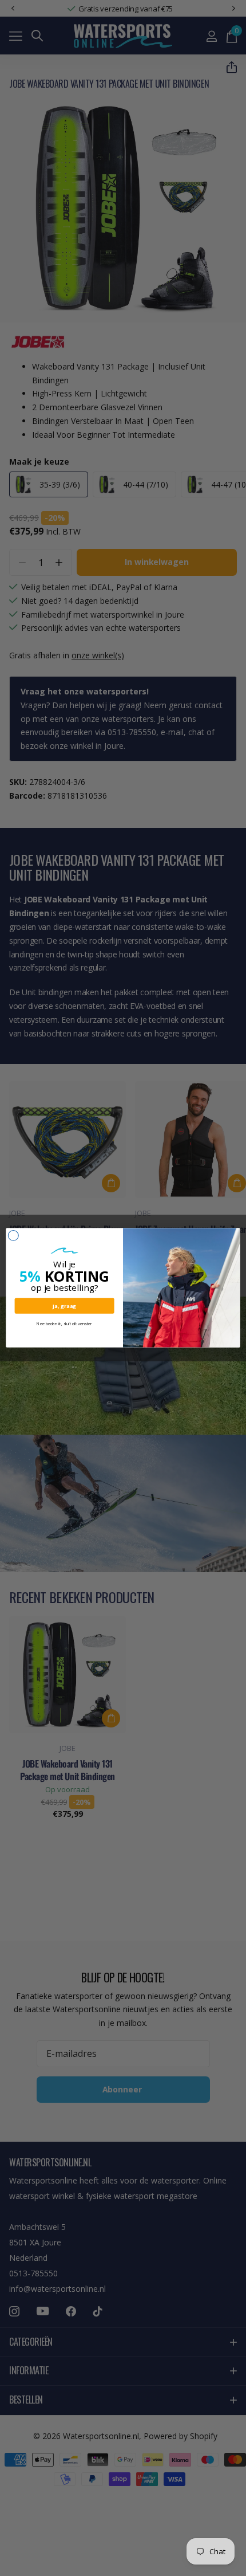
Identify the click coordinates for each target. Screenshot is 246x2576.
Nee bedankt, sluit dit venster (64, 1324)
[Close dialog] (13, 1236)
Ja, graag (64, 1306)
